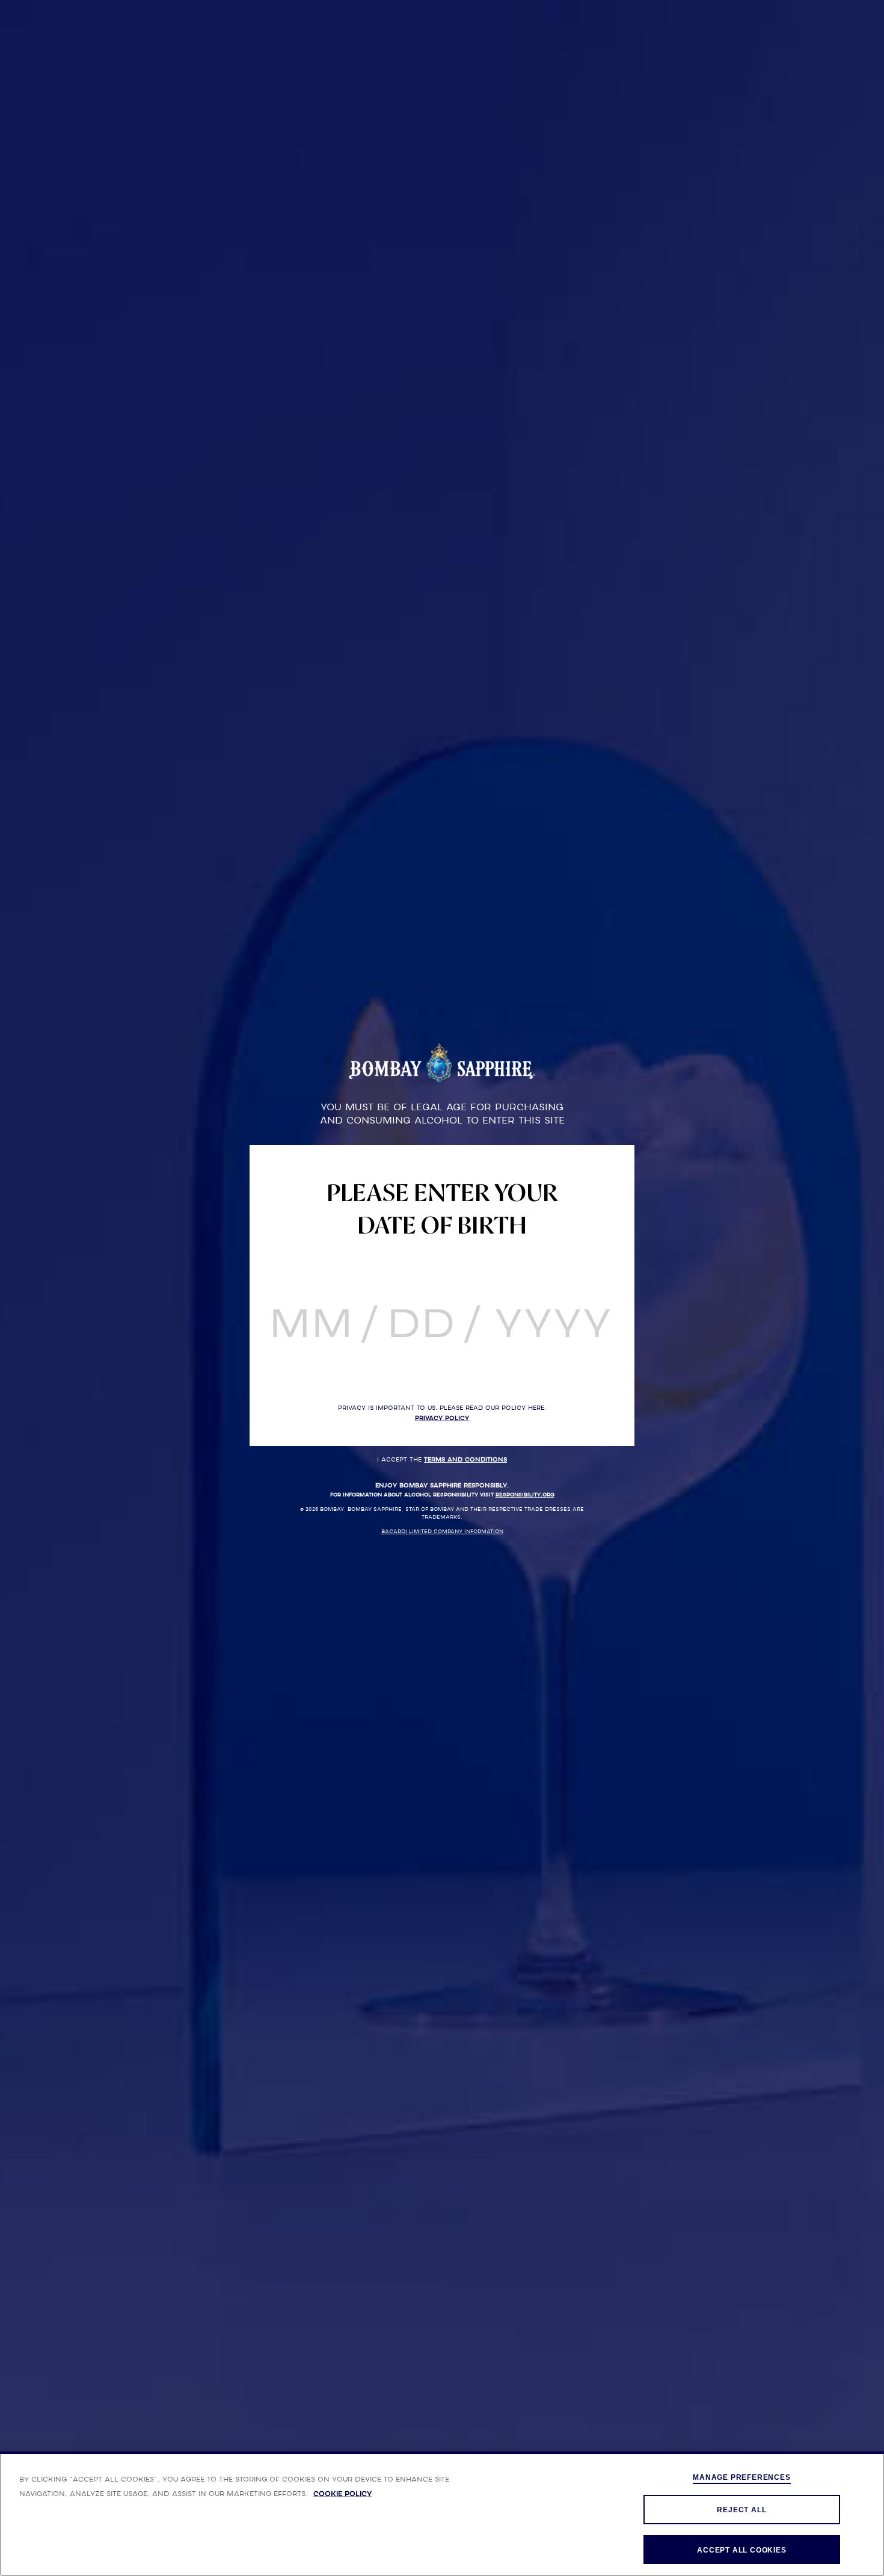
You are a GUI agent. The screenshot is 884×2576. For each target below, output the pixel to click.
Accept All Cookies (741, 2550)
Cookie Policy (342, 2494)
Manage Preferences (741, 2477)
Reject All (741, 2510)
